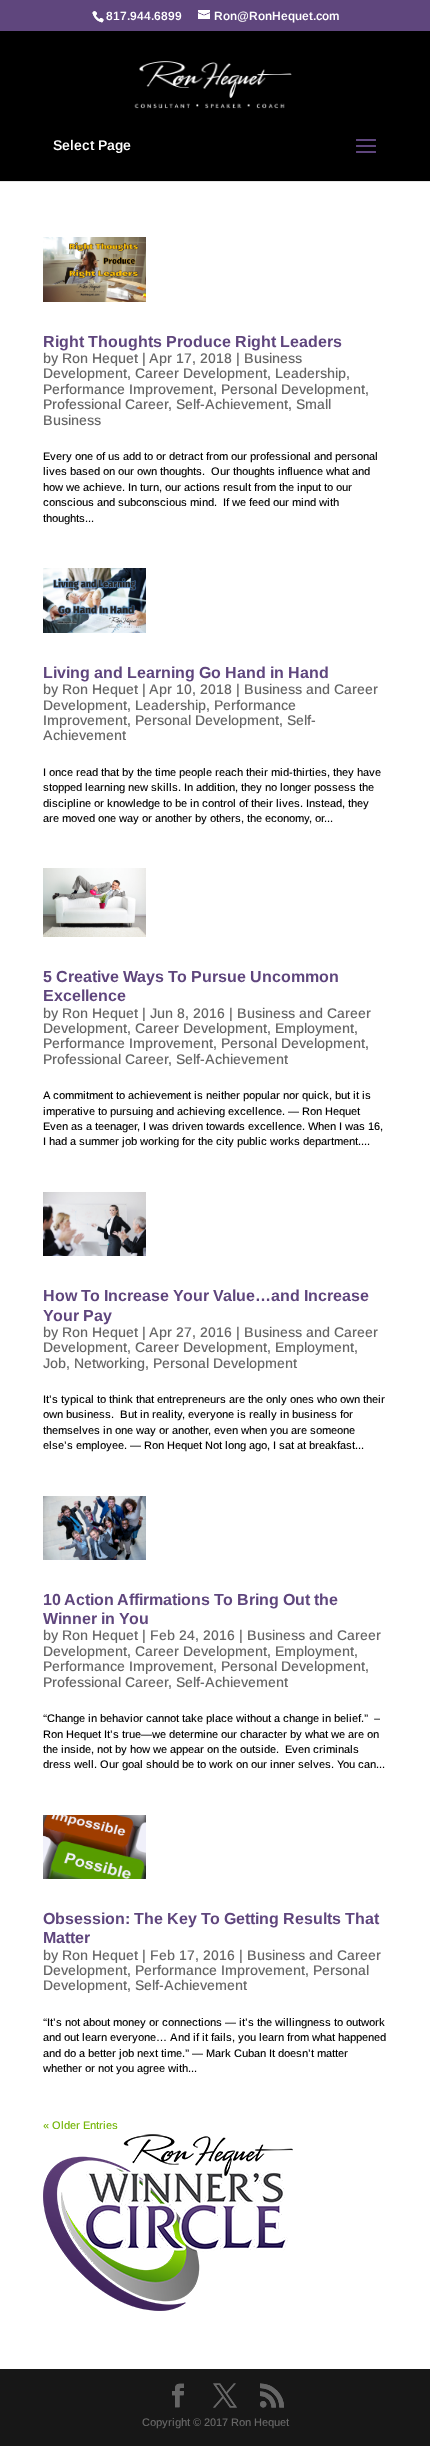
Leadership (310, 373)
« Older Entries (80, 2125)
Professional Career (105, 404)
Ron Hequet (100, 358)
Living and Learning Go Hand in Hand (186, 672)
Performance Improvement (128, 389)
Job (54, 1363)
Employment (314, 1028)
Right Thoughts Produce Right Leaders (192, 341)
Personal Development (293, 389)
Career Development (201, 373)
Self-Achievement (232, 404)
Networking (109, 1363)
